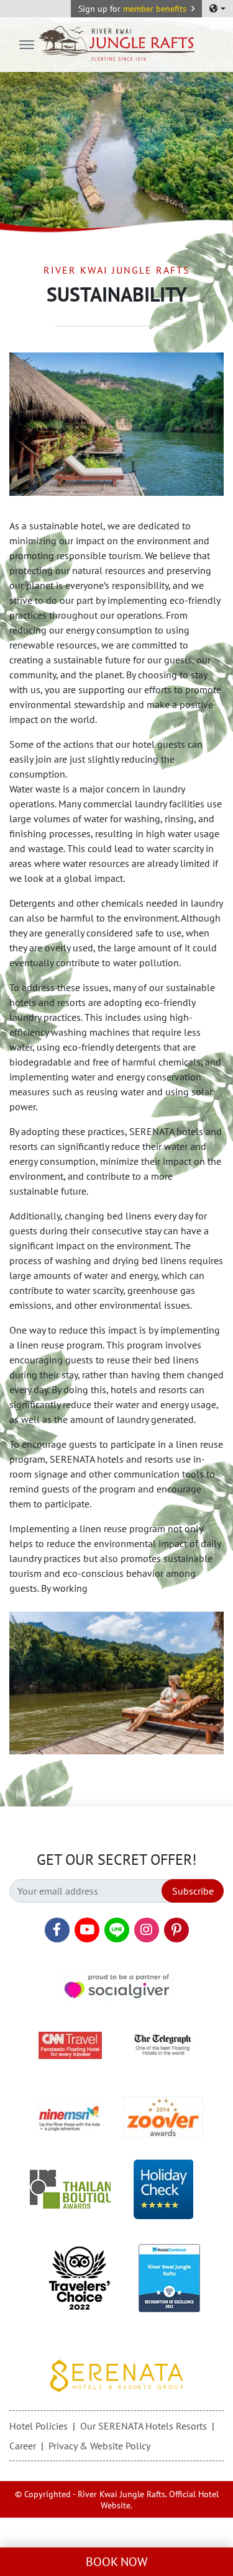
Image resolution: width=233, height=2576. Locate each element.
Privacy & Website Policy (99, 2446)
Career (23, 2446)
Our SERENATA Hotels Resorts (144, 2426)
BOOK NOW (117, 2562)
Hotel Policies (39, 2426)
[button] (136, 9)
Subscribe (193, 1891)
